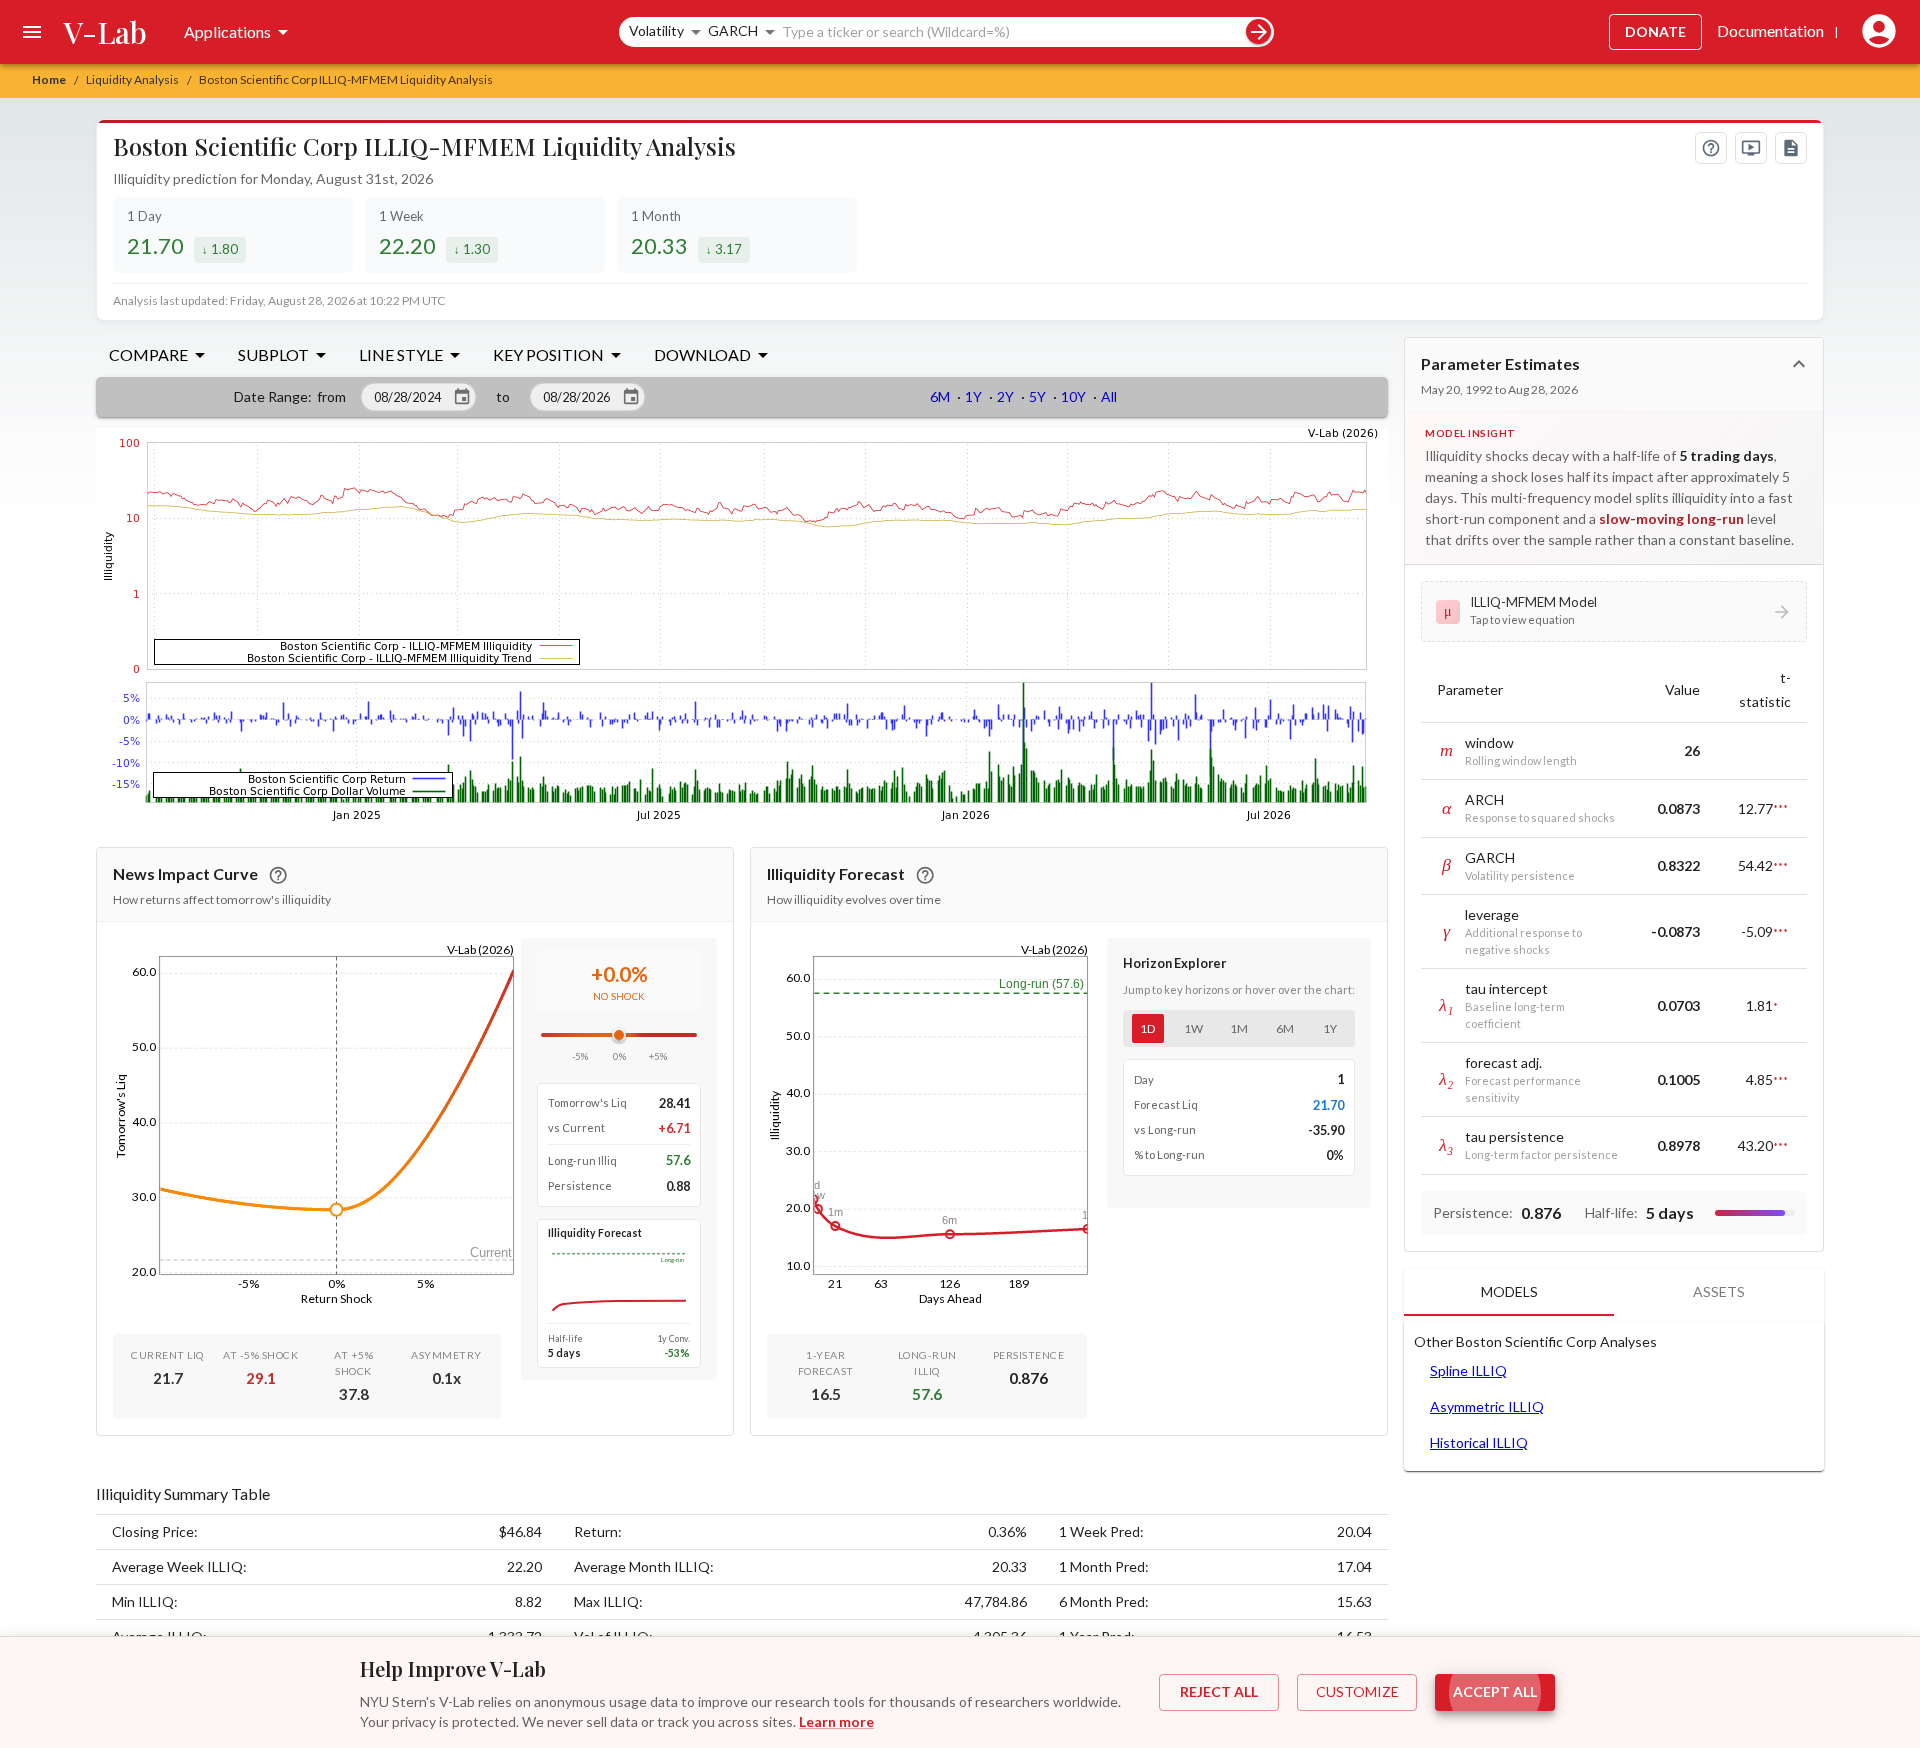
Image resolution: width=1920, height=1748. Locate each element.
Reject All (1219, 1691)
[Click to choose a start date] (462, 397)
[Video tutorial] (1751, 148)
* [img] (1775, 1006)
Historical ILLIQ (1479, 1442)
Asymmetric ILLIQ (1487, 1406)
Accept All (1495, 1691)
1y (1330, 1028)
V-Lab (105, 32)
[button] (1614, 611)
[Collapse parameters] (1799, 364)
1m (1239, 1028)
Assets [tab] (1719, 1291)
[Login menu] (1875, 32)
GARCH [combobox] (733, 30)
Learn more (836, 1721)
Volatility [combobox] (656, 30)
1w (1193, 1028)
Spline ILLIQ (1468, 1370)
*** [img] (1780, 808)
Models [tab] (1509, 1291)
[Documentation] (1791, 148)
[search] (1258, 31)
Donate (1655, 31)
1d (1147, 1028)
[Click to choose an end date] (631, 397)
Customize (1357, 1691)
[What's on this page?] (1711, 148)
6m (1285, 1028)
